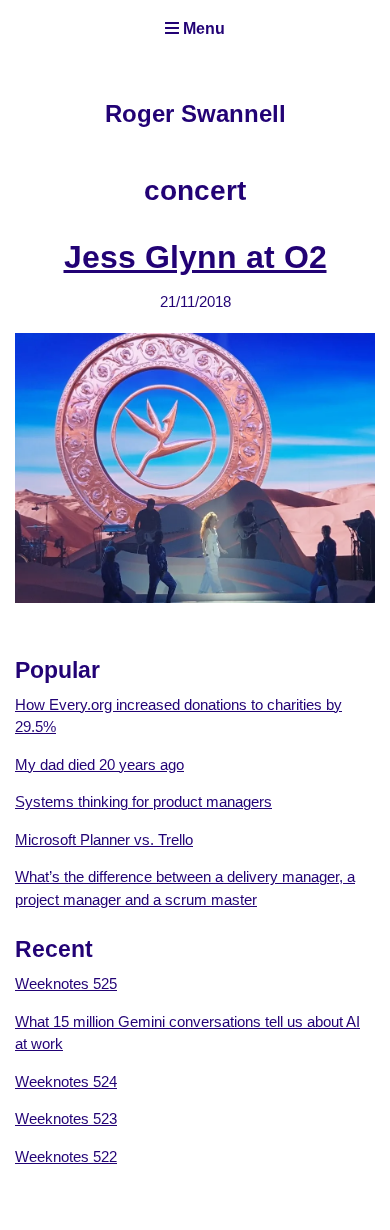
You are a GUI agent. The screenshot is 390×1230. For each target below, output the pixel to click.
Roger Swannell (195, 113)
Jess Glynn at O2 (195, 257)
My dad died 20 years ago (99, 764)
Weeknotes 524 (66, 1081)
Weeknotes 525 (66, 983)
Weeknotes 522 (66, 1156)
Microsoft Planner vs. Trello (104, 839)
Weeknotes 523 (66, 1118)
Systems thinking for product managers (143, 801)
